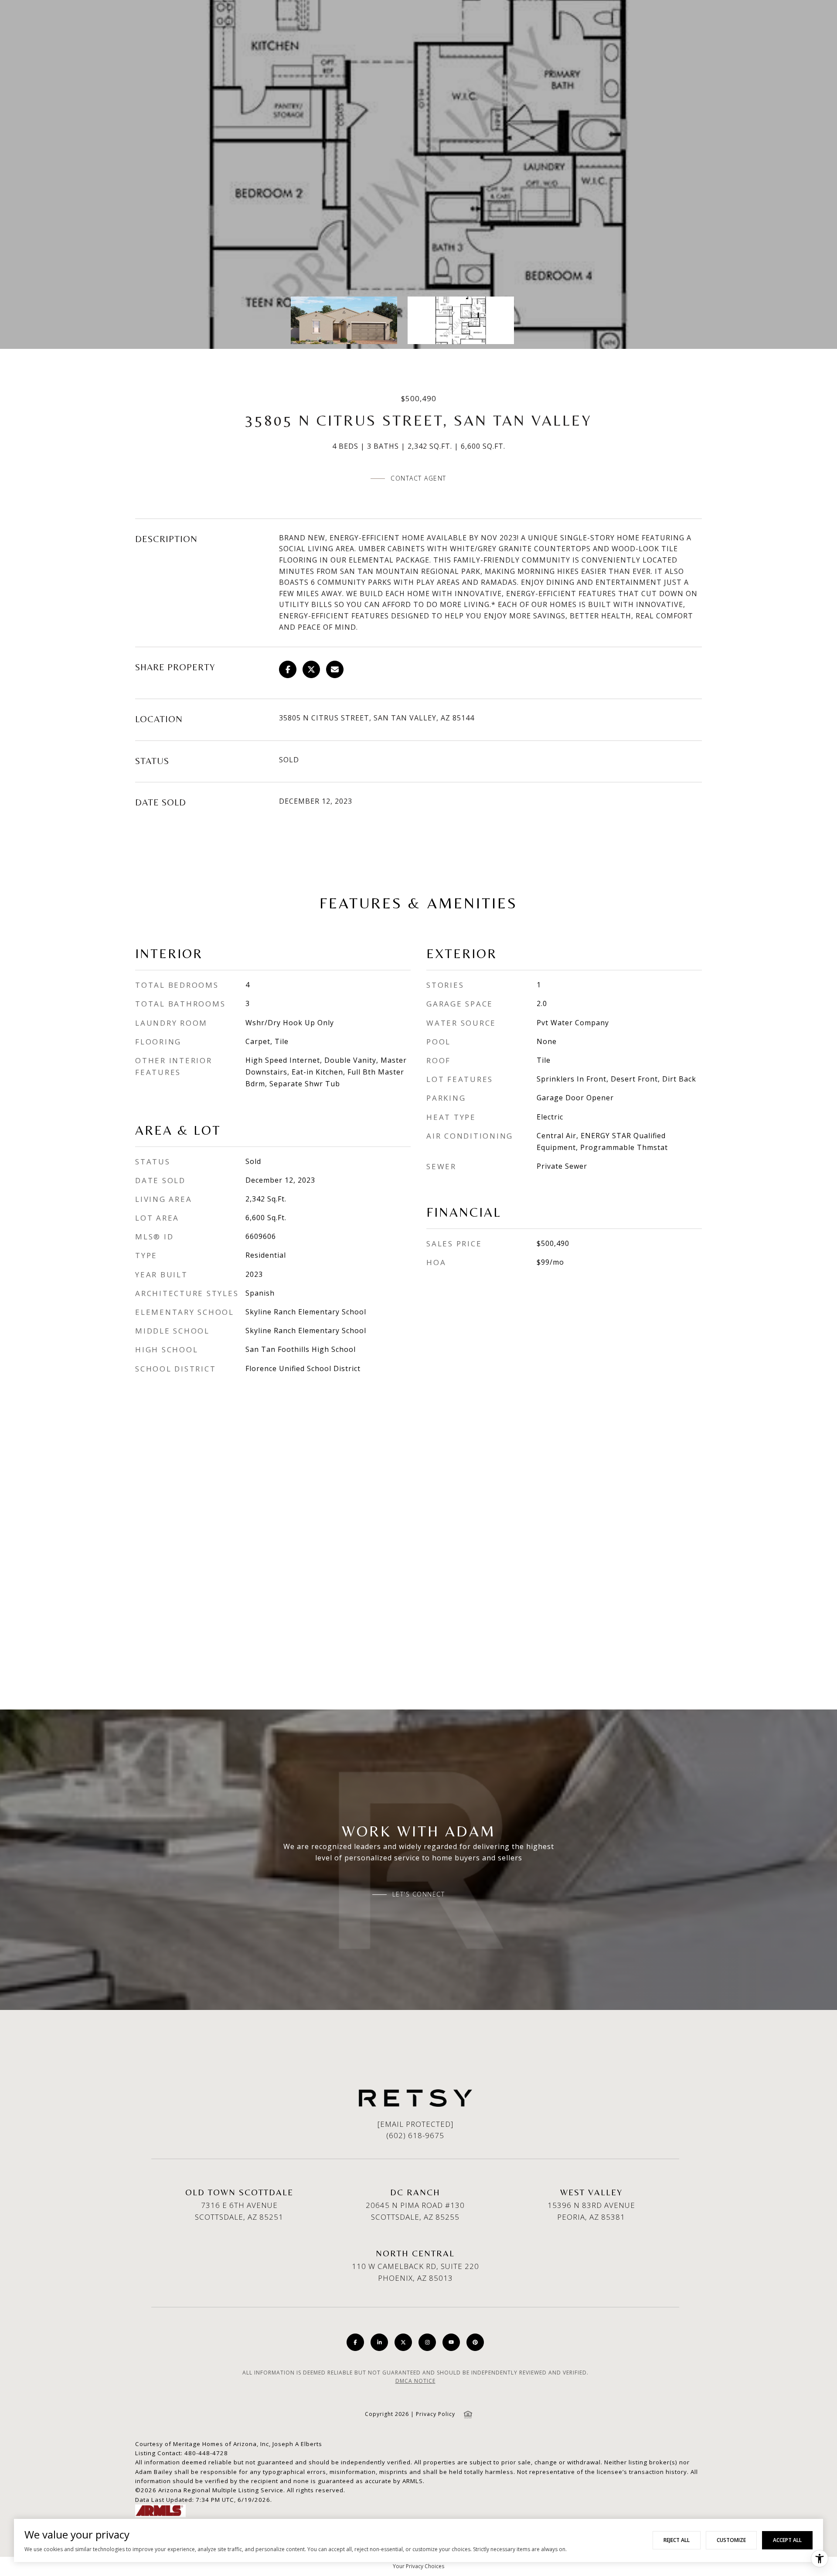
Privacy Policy (436, 2414)
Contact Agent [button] (418, 478)
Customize (731, 2540)
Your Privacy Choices (418, 2566)
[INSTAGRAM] (427, 2342)
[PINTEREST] (475, 2342)
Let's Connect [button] (419, 1894)
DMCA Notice (415, 2381)
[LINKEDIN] (379, 2342)
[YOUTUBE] (451, 2342)
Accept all (787, 2540)
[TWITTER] (403, 2342)
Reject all (677, 2540)
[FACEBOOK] (355, 2342)
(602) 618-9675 (415, 2135)
